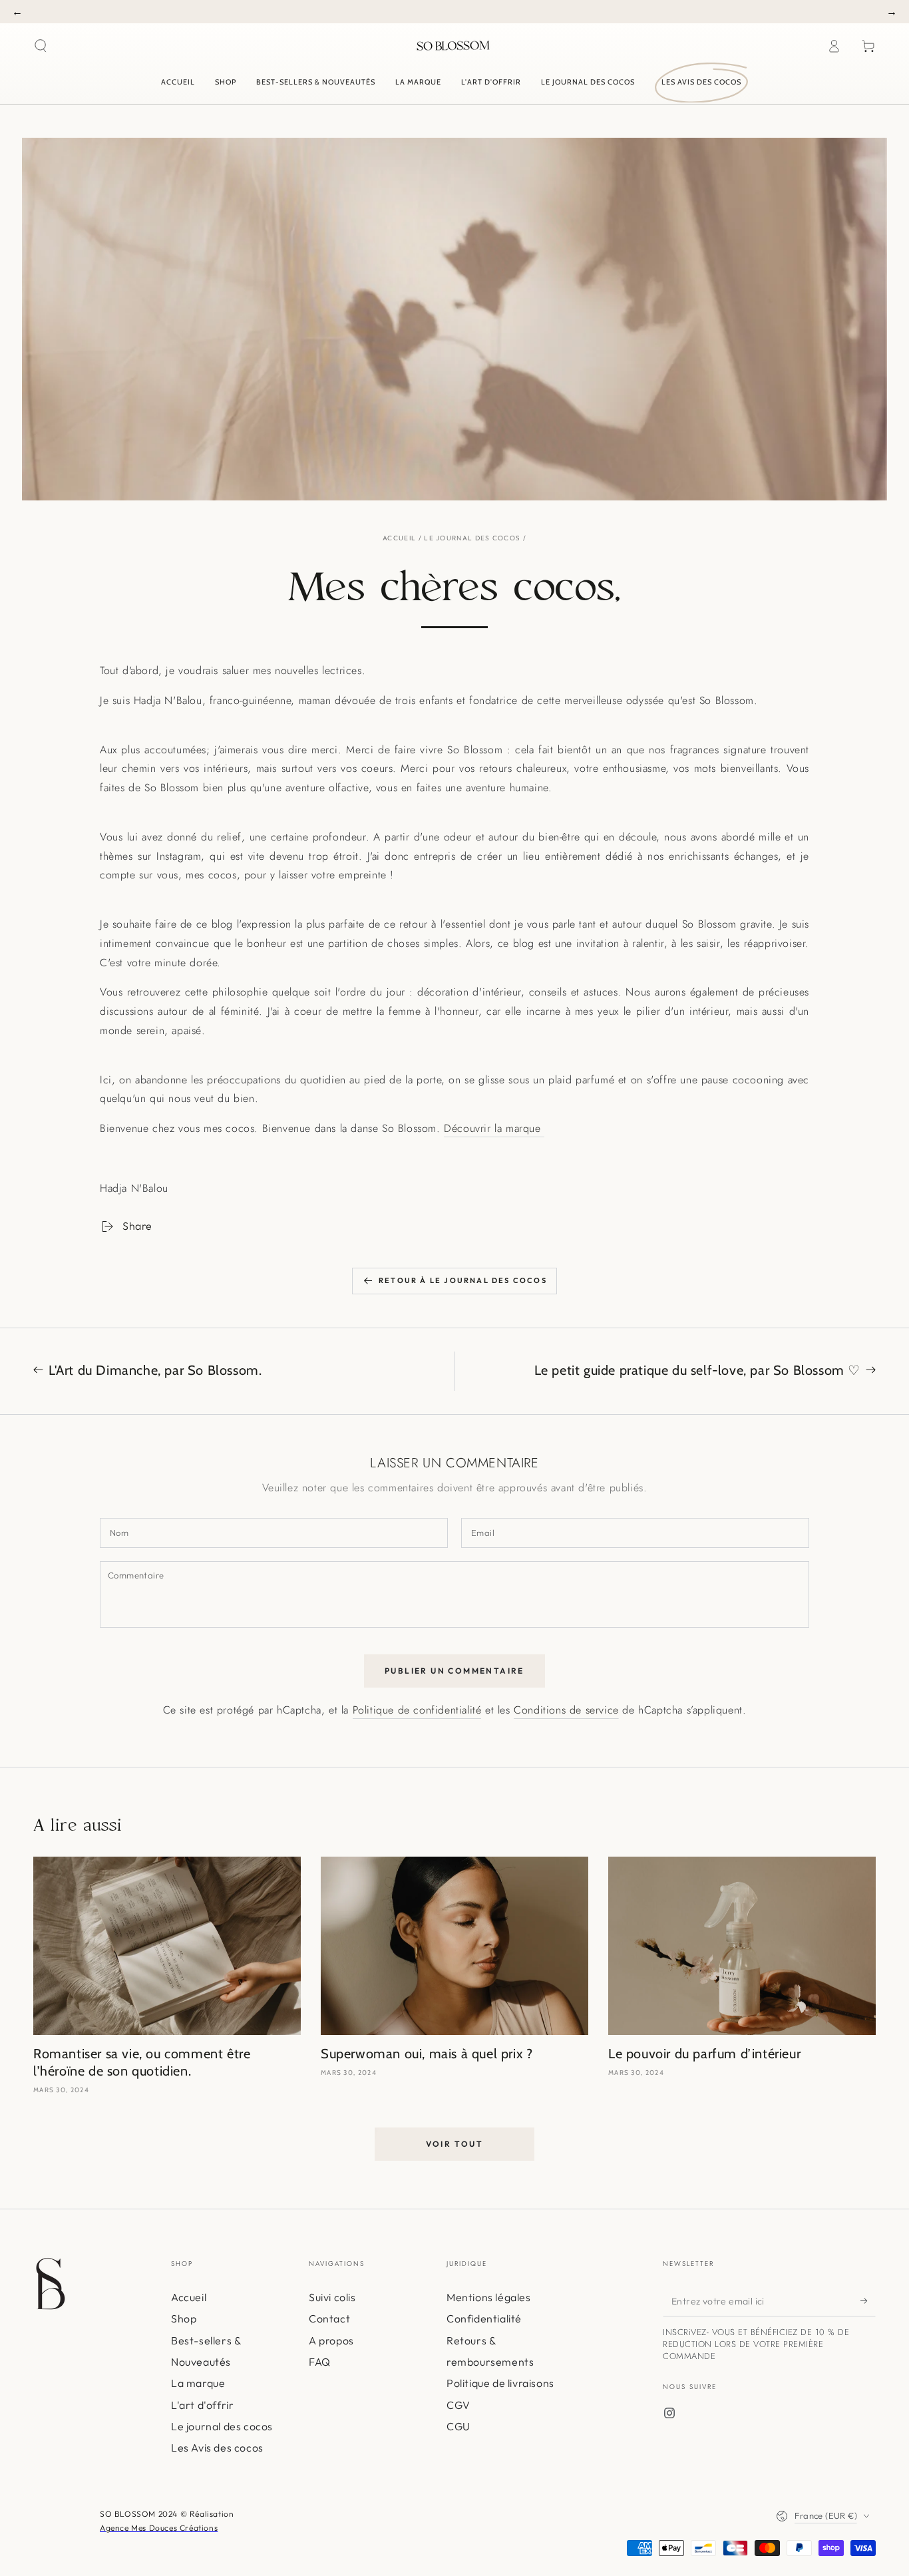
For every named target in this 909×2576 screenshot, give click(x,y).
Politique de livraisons (500, 2383)
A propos (331, 2340)
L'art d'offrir (202, 2405)
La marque (198, 2383)
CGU (458, 2426)
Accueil (399, 538)
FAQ (320, 2362)
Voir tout (455, 2144)
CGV (458, 2405)
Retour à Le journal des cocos (463, 1280)
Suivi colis (332, 2297)
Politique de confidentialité (417, 1710)
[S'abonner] (868, 2301)
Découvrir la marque (494, 1128)
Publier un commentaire (454, 1671)
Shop (184, 2318)
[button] (41, 46)
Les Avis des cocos (217, 2448)
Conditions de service (566, 1710)
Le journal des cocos (472, 538)
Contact (329, 2318)
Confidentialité (484, 2318)
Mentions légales (489, 2297)
